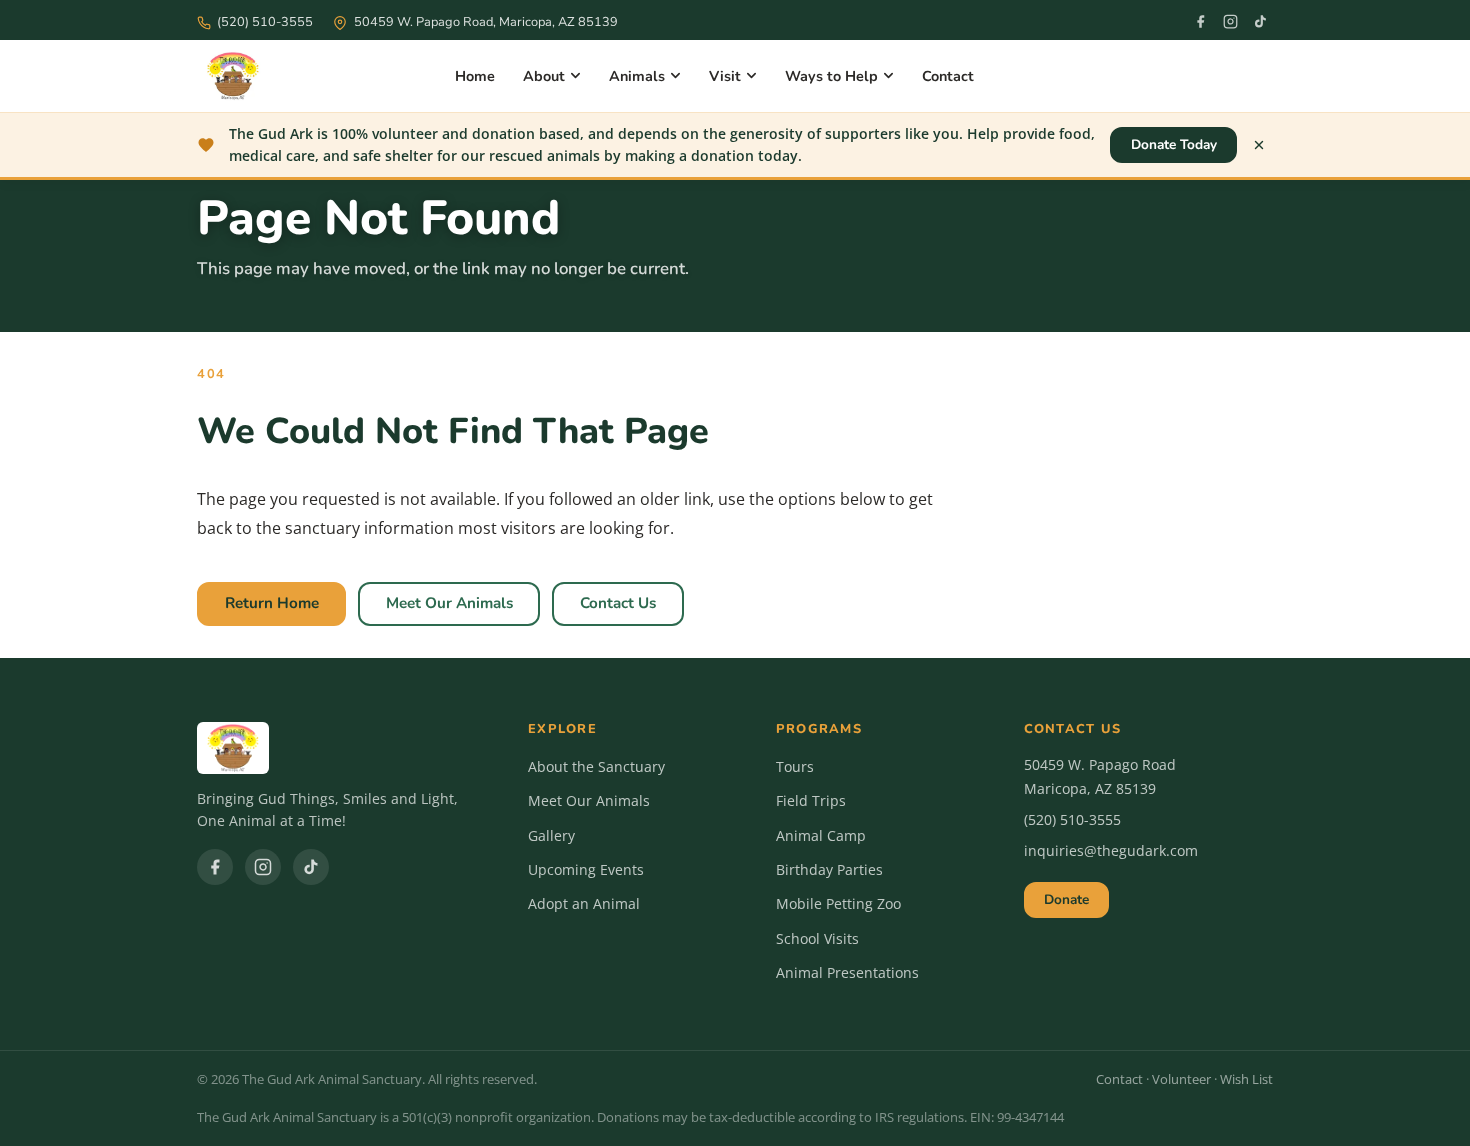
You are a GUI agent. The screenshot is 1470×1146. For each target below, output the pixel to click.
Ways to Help (831, 76)
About (544, 76)
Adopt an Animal (584, 903)
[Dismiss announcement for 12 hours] (1259, 145)
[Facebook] (1200, 22)
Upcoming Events (586, 869)
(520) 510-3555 (1072, 819)
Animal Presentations (847, 972)
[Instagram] (1230, 22)
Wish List (1246, 1079)
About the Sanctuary (596, 766)
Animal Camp (821, 835)
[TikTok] (1260, 22)
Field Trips (811, 800)
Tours (795, 766)
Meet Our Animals (449, 603)
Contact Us (618, 603)
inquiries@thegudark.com (1111, 850)
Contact (948, 76)
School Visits (817, 938)
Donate (1066, 899)
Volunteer (1181, 1079)
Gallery (551, 835)
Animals (637, 76)
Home (475, 76)
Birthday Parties (829, 869)
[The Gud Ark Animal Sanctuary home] (233, 76)
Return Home (272, 603)
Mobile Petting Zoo (838, 903)
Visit (725, 76)
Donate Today (1174, 144)
